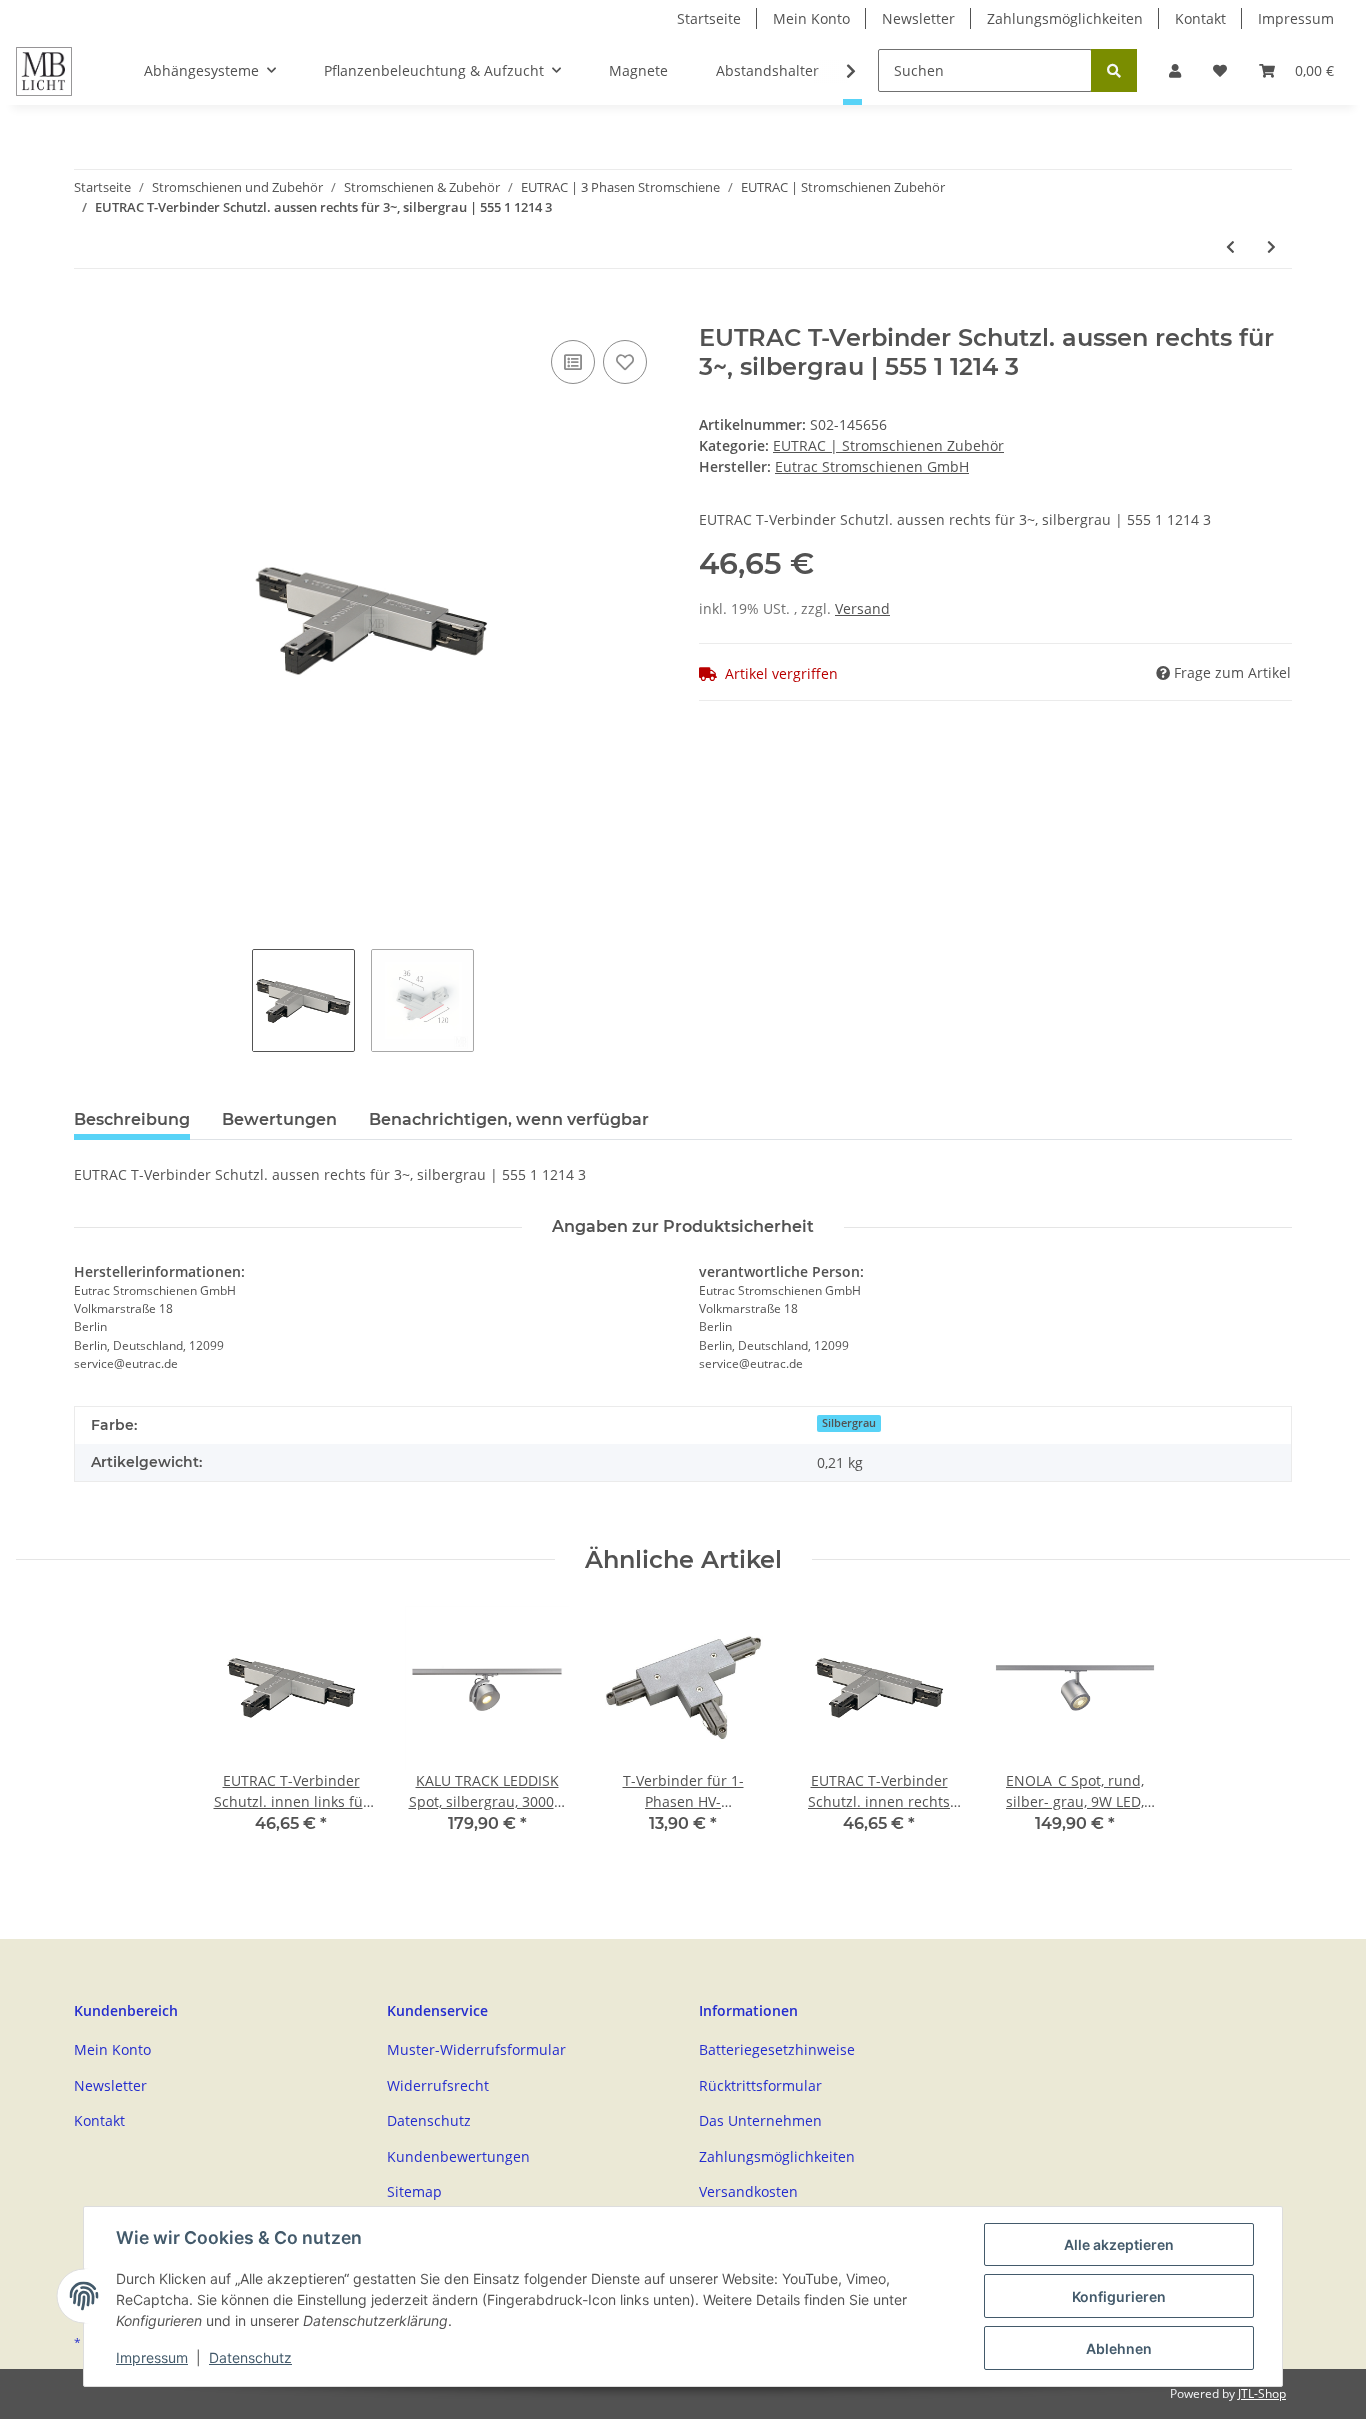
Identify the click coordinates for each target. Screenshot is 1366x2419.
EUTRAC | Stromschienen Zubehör (888, 445)
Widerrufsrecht (438, 2085)
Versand (862, 608)
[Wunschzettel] (1220, 70)
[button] (1175, 70)
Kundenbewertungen (458, 2156)
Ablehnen (1119, 2348)
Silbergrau (849, 1423)
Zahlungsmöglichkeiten (1065, 18)
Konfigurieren (1119, 2296)
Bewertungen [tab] (279, 1119)
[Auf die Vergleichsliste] (573, 362)
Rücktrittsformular (760, 2085)
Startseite (709, 18)
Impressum (1296, 18)
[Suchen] (1114, 70)
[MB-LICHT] (44, 71)
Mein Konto (811, 18)
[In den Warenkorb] (90, 313)
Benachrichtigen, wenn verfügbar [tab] (509, 1119)
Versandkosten (748, 2191)
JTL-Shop (1262, 2393)
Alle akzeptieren (1119, 2244)
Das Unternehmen (760, 2120)
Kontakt (1200, 18)
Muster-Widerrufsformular (476, 2049)
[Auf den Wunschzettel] (625, 362)
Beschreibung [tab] (132, 1119)
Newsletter (918, 18)
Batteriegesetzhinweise (777, 2049)
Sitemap (414, 2191)
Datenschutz (429, 2120)
